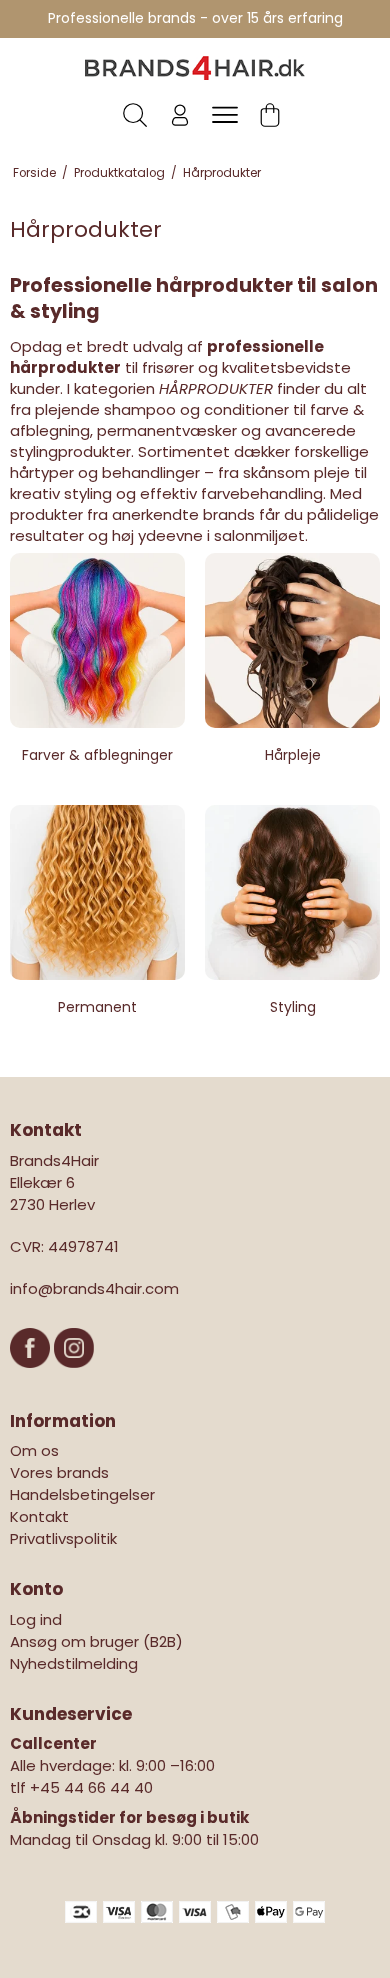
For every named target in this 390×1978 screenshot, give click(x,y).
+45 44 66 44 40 (91, 1787)
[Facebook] (32, 1377)
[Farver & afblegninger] (97, 640)
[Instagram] (74, 1377)
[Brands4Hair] (195, 68)
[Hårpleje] (292, 640)
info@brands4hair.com (94, 1288)
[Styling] (292, 892)
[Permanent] (97, 892)
